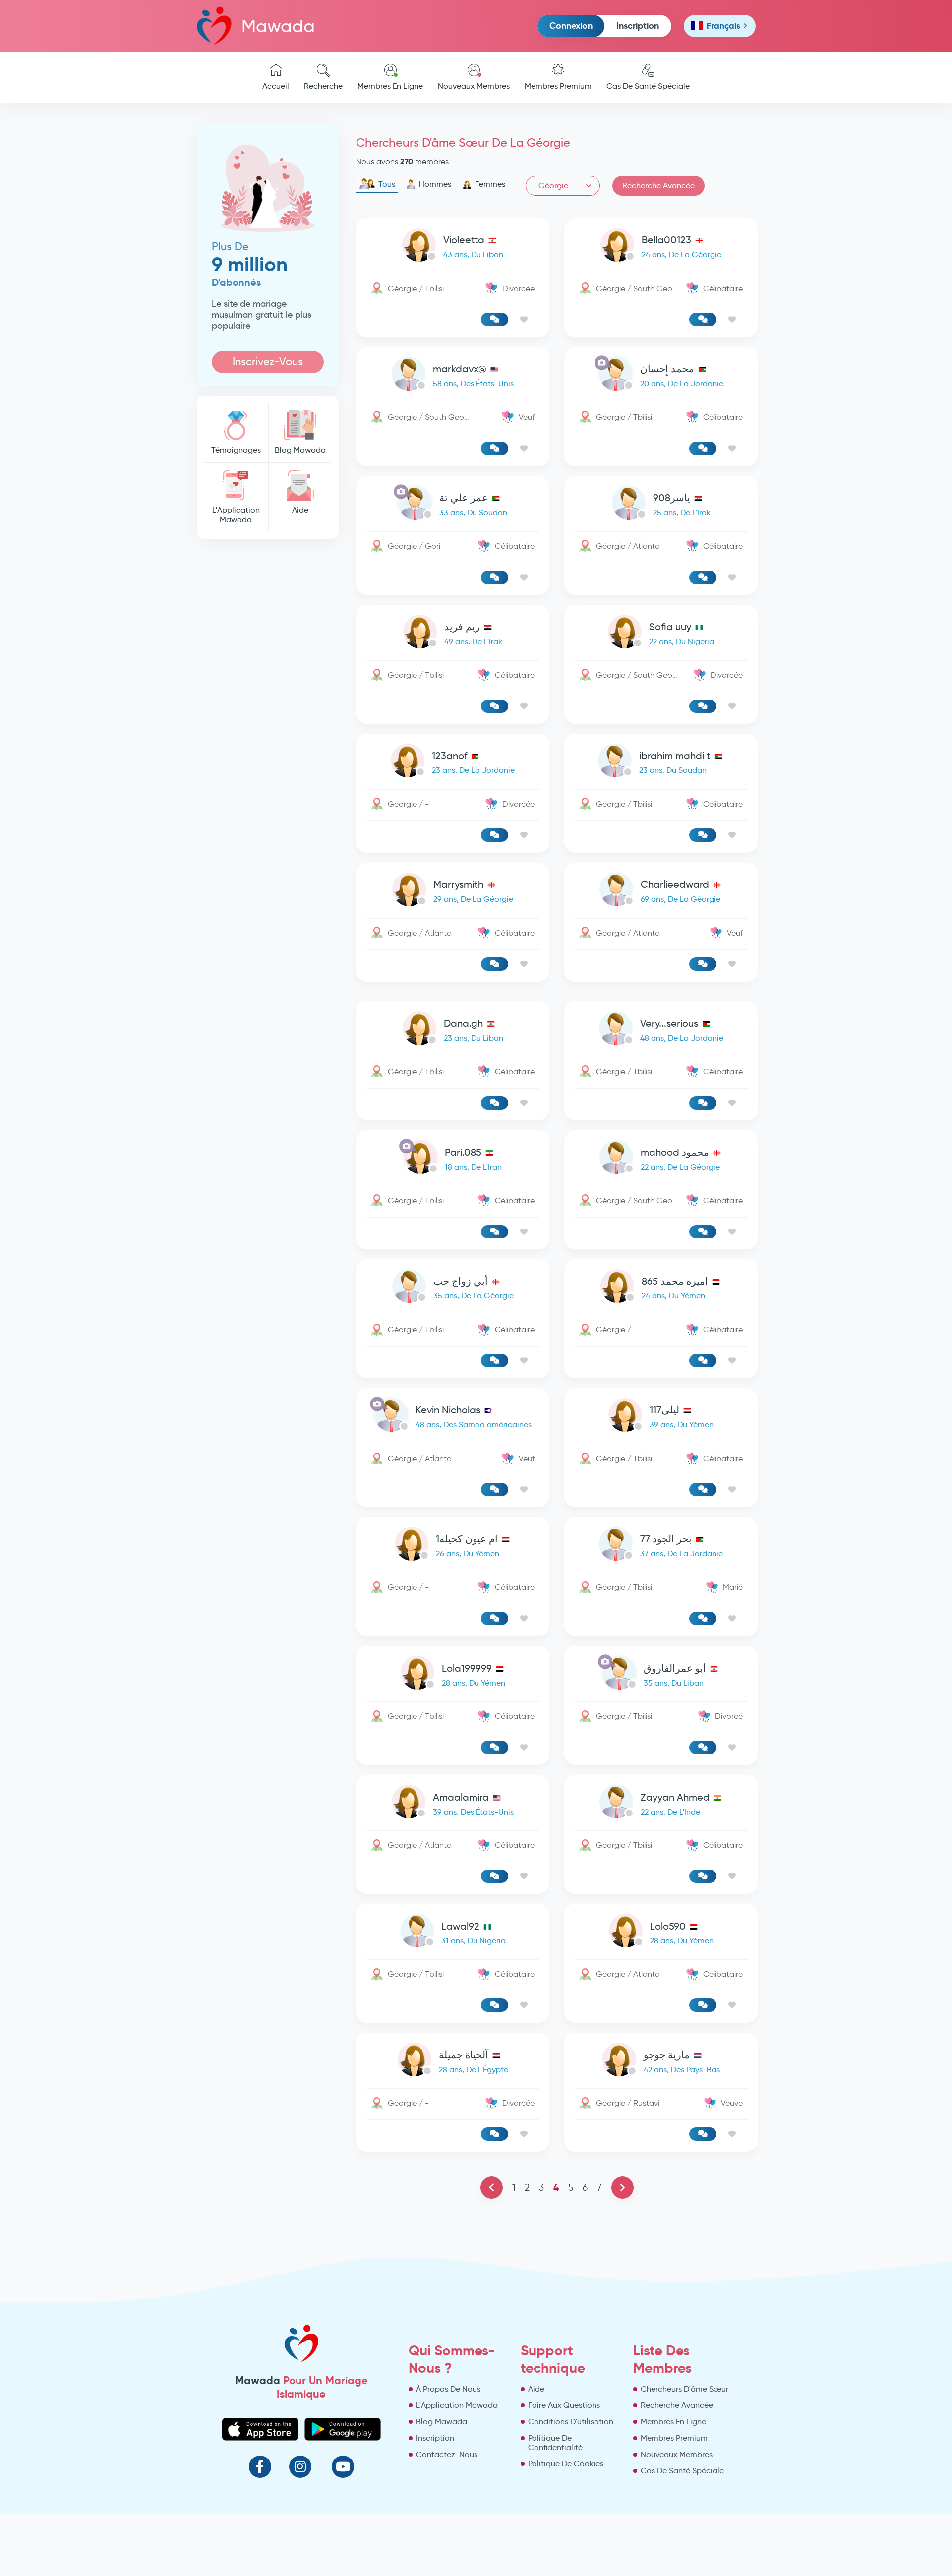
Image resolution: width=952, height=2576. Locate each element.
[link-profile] (453, 247)
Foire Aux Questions (564, 2405)
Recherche (323, 86)
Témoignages (236, 450)
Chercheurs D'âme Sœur (684, 2389)
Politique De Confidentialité (555, 2443)
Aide (300, 510)
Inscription (638, 26)
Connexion (571, 26)
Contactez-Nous (447, 2454)
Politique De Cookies (566, 2464)
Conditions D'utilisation (571, 2422)
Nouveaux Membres (474, 86)
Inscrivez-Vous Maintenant (268, 364)
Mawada (278, 26)
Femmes (490, 184)
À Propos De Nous (448, 2389)
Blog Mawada (300, 450)
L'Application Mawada (236, 515)
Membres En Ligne (390, 86)
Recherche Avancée (658, 186)
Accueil (276, 86)
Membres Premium (558, 86)
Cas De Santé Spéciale (648, 86)
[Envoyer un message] (495, 320)
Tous (387, 184)
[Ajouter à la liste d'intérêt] (524, 320)
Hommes (435, 184)
